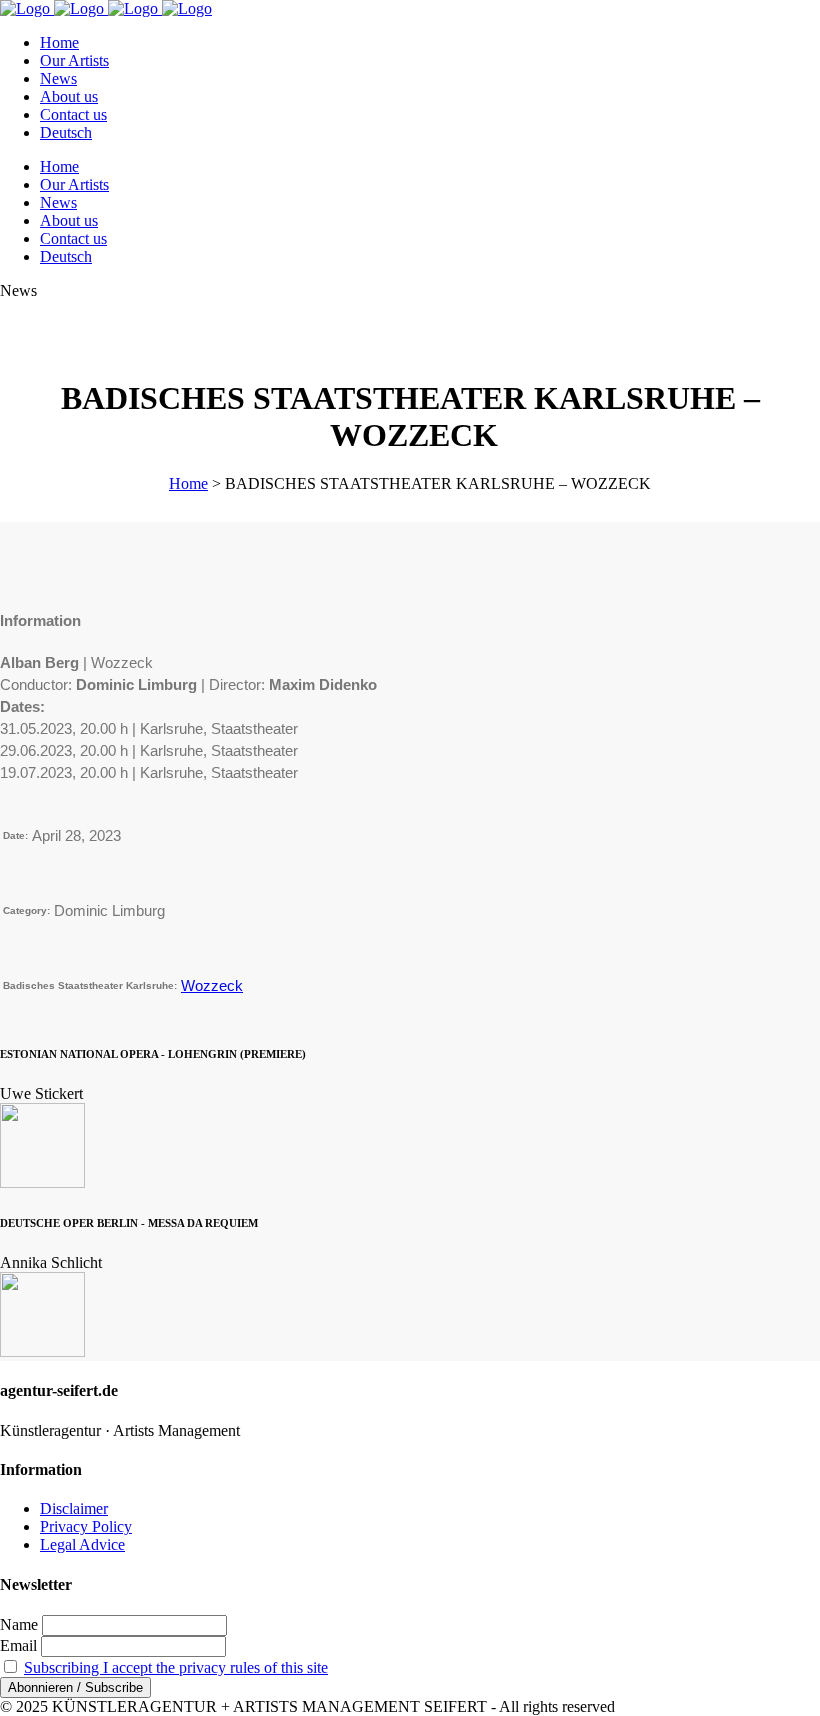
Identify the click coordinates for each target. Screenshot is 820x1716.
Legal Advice (82, 1544)
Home (188, 483)
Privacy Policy (86, 1526)
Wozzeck (212, 985)
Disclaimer (74, 1508)
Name (19, 1624)
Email (18, 1645)
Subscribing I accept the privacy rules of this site (176, 1667)
